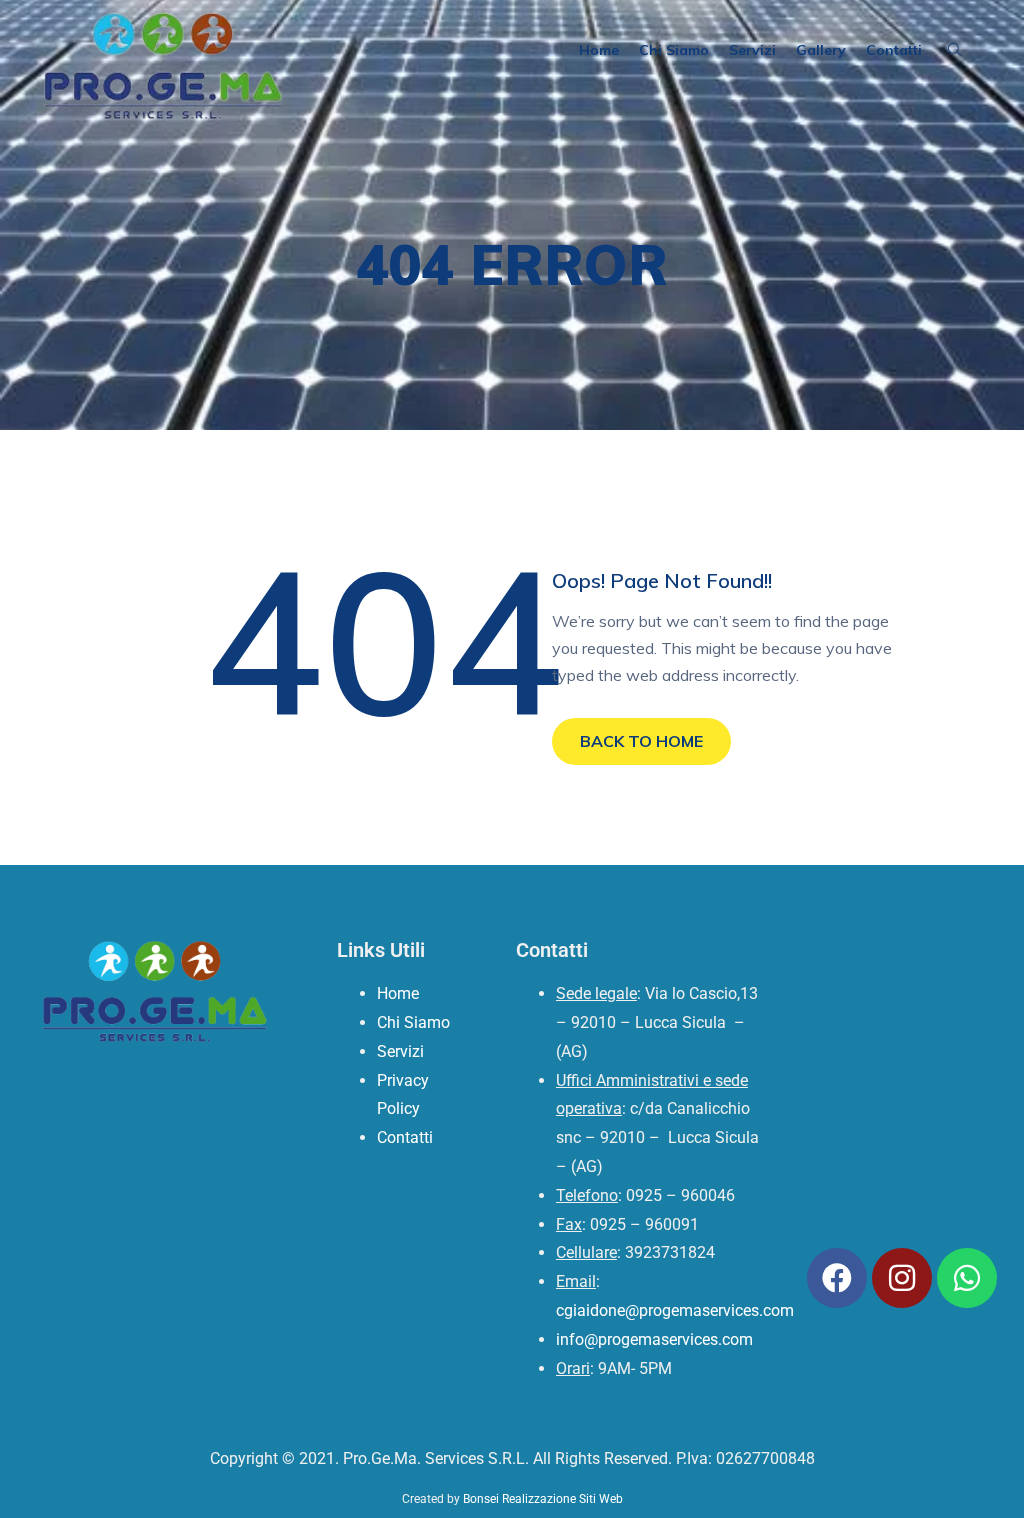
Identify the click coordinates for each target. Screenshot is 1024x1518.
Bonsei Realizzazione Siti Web (543, 1499)
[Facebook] (837, 1278)
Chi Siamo (674, 50)
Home (599, 50)
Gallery (821, 50)
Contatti (894, 50)
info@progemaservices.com (654, 1339)
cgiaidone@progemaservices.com (675, 1310)
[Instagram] (902, 1278)
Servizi (752, 50)
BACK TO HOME (641, 741)
